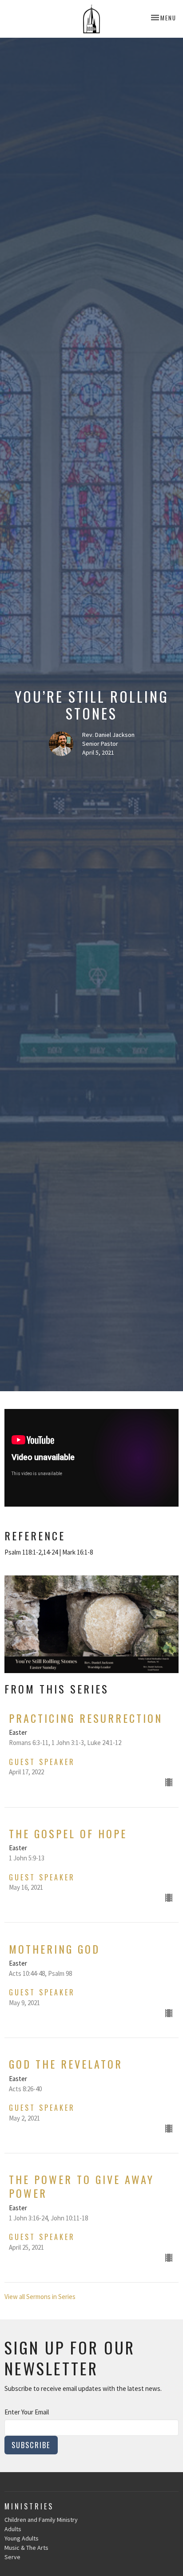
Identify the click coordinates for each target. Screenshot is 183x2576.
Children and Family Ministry (41, 2520)
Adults (13, 2529)
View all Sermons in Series (40, 2297)
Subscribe (31, 2445)
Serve (12, 2557)
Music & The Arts (26, 2548)
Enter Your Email (27, 2412)
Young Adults (22, 2538)
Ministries (29, 2506)
